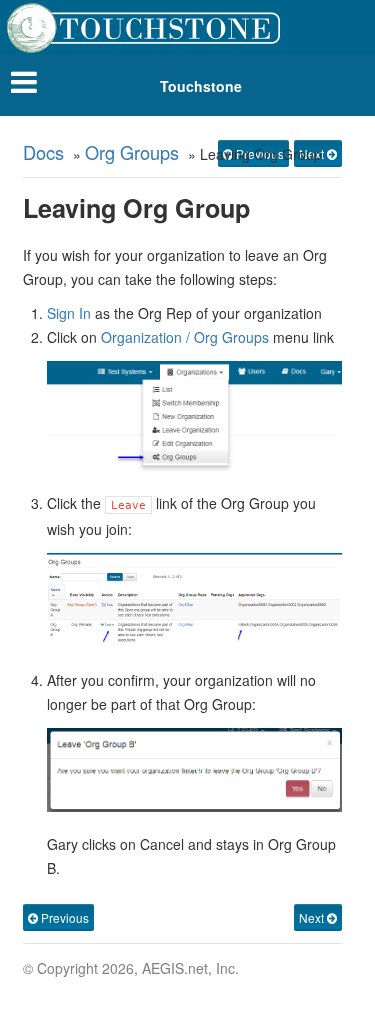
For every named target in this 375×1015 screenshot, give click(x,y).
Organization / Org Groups (185, 337)
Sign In (69, 313)
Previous (63, 917)
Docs (43, 152)
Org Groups (132, 152)
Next (313, 917)
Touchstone (201, 86)
